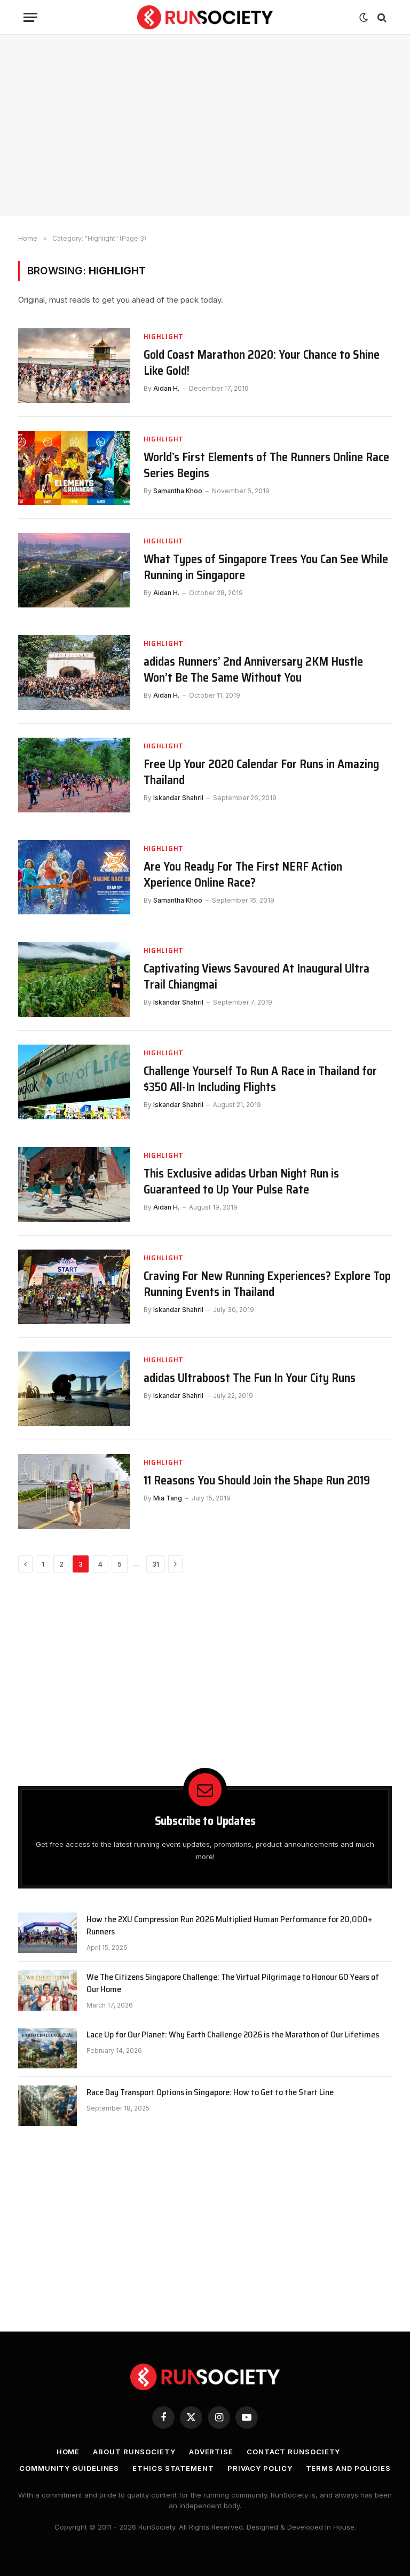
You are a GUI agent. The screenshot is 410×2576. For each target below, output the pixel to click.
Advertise (211, 2452)
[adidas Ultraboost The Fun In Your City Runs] (74, 1389)
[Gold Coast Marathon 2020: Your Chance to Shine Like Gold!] (74, 366)
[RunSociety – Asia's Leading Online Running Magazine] (205, 17)
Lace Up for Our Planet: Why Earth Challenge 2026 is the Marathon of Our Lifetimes (233, 2035)
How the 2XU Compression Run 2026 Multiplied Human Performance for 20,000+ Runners (229, 1926)
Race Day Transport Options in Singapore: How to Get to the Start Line (210, 2093)
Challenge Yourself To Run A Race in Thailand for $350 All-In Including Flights (260, 1079)
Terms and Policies (348, 2468)
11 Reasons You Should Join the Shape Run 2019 (257, 1481)
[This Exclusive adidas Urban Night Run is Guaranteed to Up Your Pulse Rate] (74, 1184)
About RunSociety (134, 2452)
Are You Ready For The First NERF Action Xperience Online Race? (243, 875)
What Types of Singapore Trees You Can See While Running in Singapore (266, 567)
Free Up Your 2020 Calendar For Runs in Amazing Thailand (261, 772)
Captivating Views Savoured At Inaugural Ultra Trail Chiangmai (257, 977)
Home (68, 2452)
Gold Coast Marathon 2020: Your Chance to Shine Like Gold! (262, 363)
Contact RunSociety (293, 2452)
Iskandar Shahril (178, 798)
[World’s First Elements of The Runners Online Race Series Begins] (74, 468)
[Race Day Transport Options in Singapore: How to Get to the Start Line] (48, 2106)
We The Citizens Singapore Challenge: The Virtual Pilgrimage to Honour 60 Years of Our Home (233, 1984)
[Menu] (30, 17)
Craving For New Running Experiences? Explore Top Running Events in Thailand (267, 1284)
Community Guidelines (69, 2468)
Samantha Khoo (178, 491)
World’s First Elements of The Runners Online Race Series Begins (266, 465)
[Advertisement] (205, 125)
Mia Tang (168, 1498)
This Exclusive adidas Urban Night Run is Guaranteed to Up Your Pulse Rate (241, 1182)
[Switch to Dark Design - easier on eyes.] (364, 18)
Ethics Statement (173, 2468)
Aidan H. (166, 388)
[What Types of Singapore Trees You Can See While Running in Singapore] (74, 570)
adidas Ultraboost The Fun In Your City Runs (250, 1378)
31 (156, 1564)
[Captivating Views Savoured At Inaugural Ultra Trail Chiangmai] (74, 979)
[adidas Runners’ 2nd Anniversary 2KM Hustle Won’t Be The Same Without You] (74, 673)
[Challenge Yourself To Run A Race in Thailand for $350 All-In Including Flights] (74, 1082)
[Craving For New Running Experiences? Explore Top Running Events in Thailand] (74, 1287)
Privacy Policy (260, 2468)
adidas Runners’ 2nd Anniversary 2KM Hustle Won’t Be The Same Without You (253, 670)
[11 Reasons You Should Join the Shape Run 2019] (74, 1491)
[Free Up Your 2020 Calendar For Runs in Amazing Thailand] (74, 775)
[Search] (381, 17)
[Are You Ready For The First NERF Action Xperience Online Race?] (74, 878)
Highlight (164, 337)
